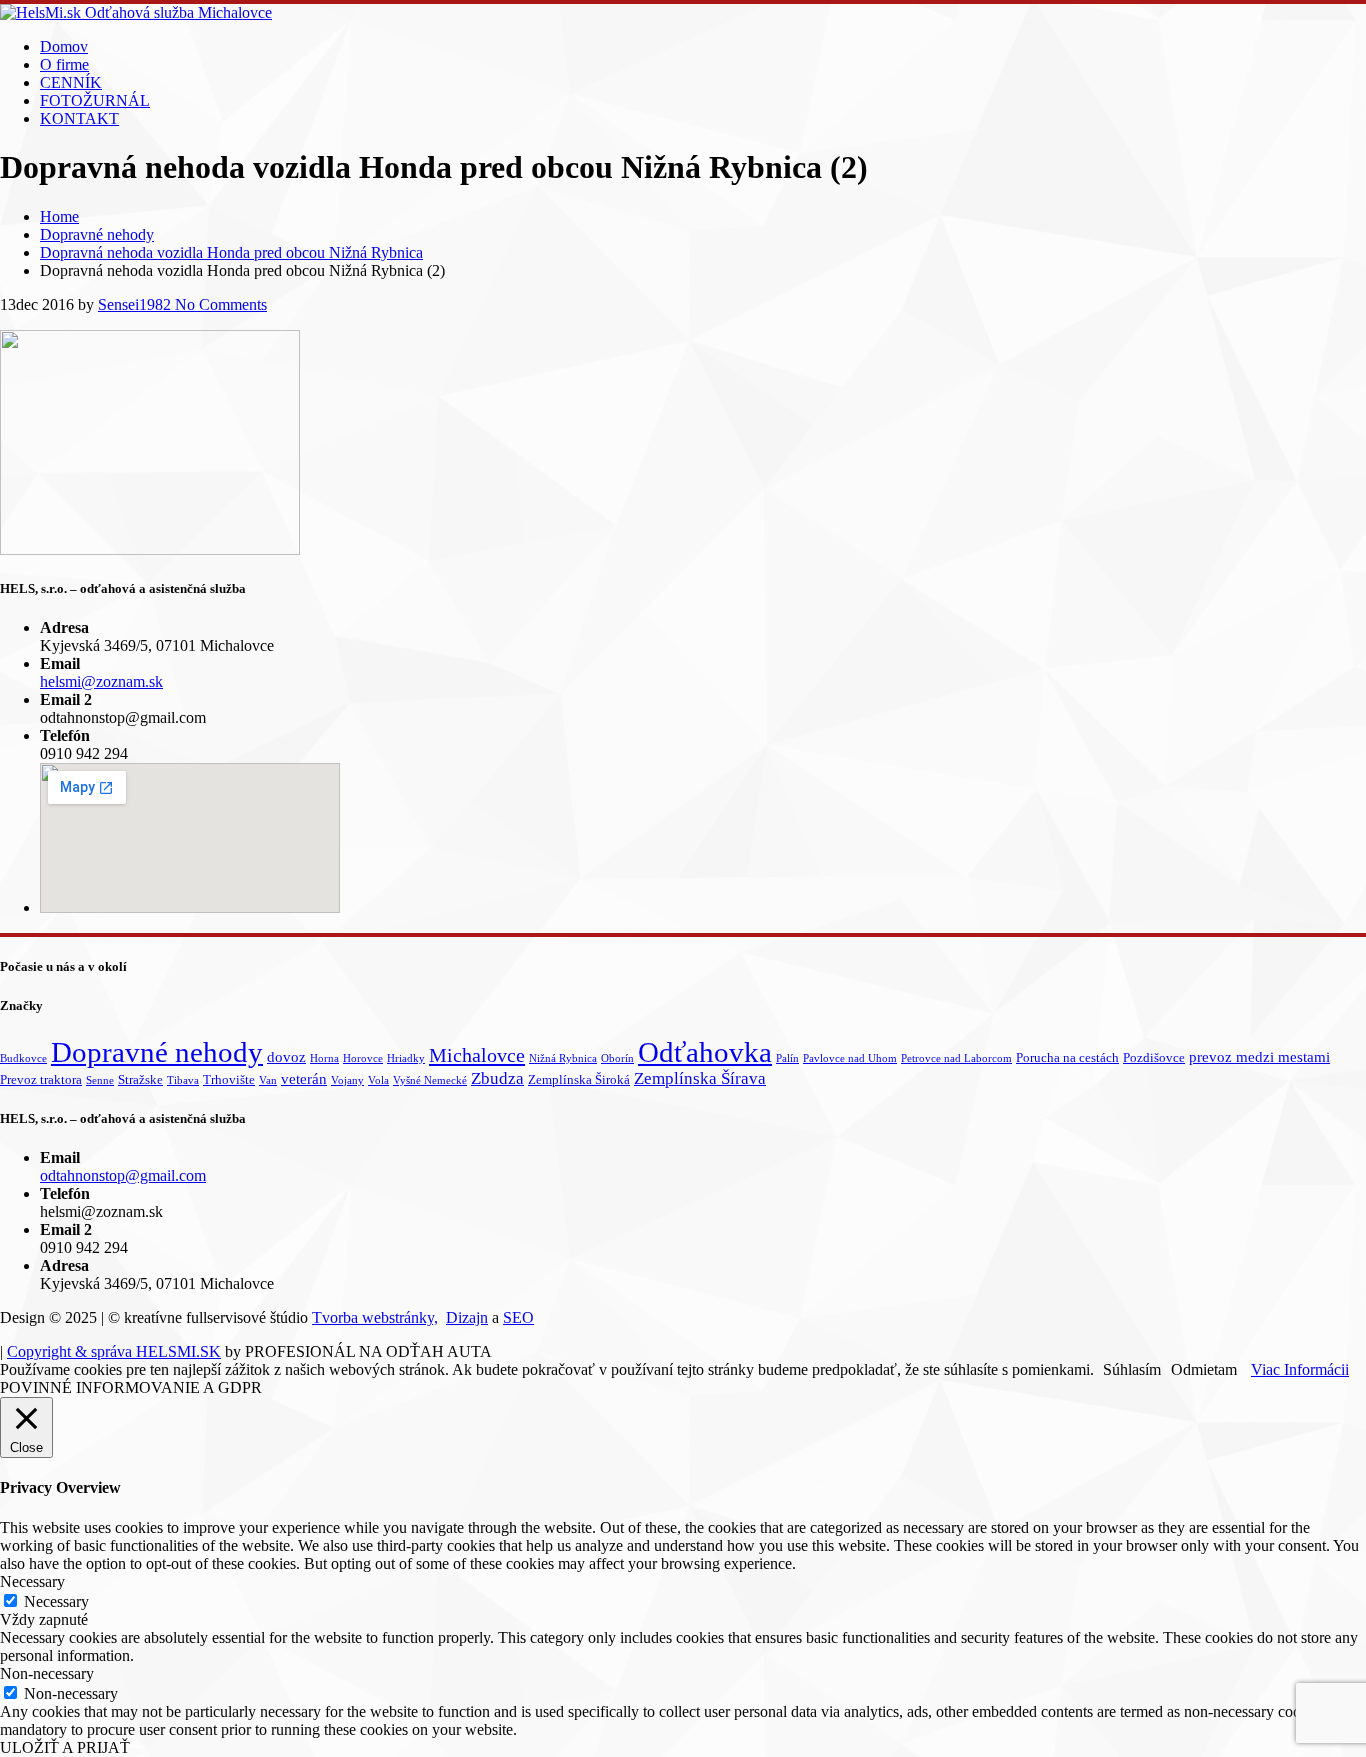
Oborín (617, 1058)
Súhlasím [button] (1132, 1369)
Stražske (140, 1079)
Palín (787, 1058)
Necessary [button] (32, 1581)
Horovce (363, 1058)
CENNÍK (71, 82)
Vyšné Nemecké (430, 1080)
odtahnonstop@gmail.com (123, 1175)
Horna (324, 1058)
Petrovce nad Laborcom (956, 1058)
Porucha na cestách (1067, 1057)
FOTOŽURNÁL (95, 100)
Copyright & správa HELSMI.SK (114, 1351)
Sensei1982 (134, 304)
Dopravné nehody (157, 1052)
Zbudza (497, 1078)
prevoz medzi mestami (1259, 1057)
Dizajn (467, 1317)
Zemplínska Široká (579, 1079)
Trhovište (229, 1079)
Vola (378, 1080)
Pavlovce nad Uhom (850, 1058)
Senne (100, 1080)
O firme (64, 64)
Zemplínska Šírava (700, 1078)
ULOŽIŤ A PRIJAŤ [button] (65, 1747)
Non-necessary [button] (47, 1673)
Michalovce (477, 1055)
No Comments (219, 304)
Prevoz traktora (41, 1079)
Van (268, 1080)
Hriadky (406, 1058)
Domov (64, 46)
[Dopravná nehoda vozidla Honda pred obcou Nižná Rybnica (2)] (150, 549)
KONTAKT (79, 118)
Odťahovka (705, 1052)
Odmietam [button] (1204, 1369)
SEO (518, 1317)
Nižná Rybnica (563, 1058)
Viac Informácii (1300, 1369)
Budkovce (23, 1058)
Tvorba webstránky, (375, 1317)
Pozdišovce (1154, 1057)
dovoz (286, 1057)
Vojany (347, 1080)
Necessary (56, 1601)
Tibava (183, 1080)
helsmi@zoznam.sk (101, 681)
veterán (304, 1079)
